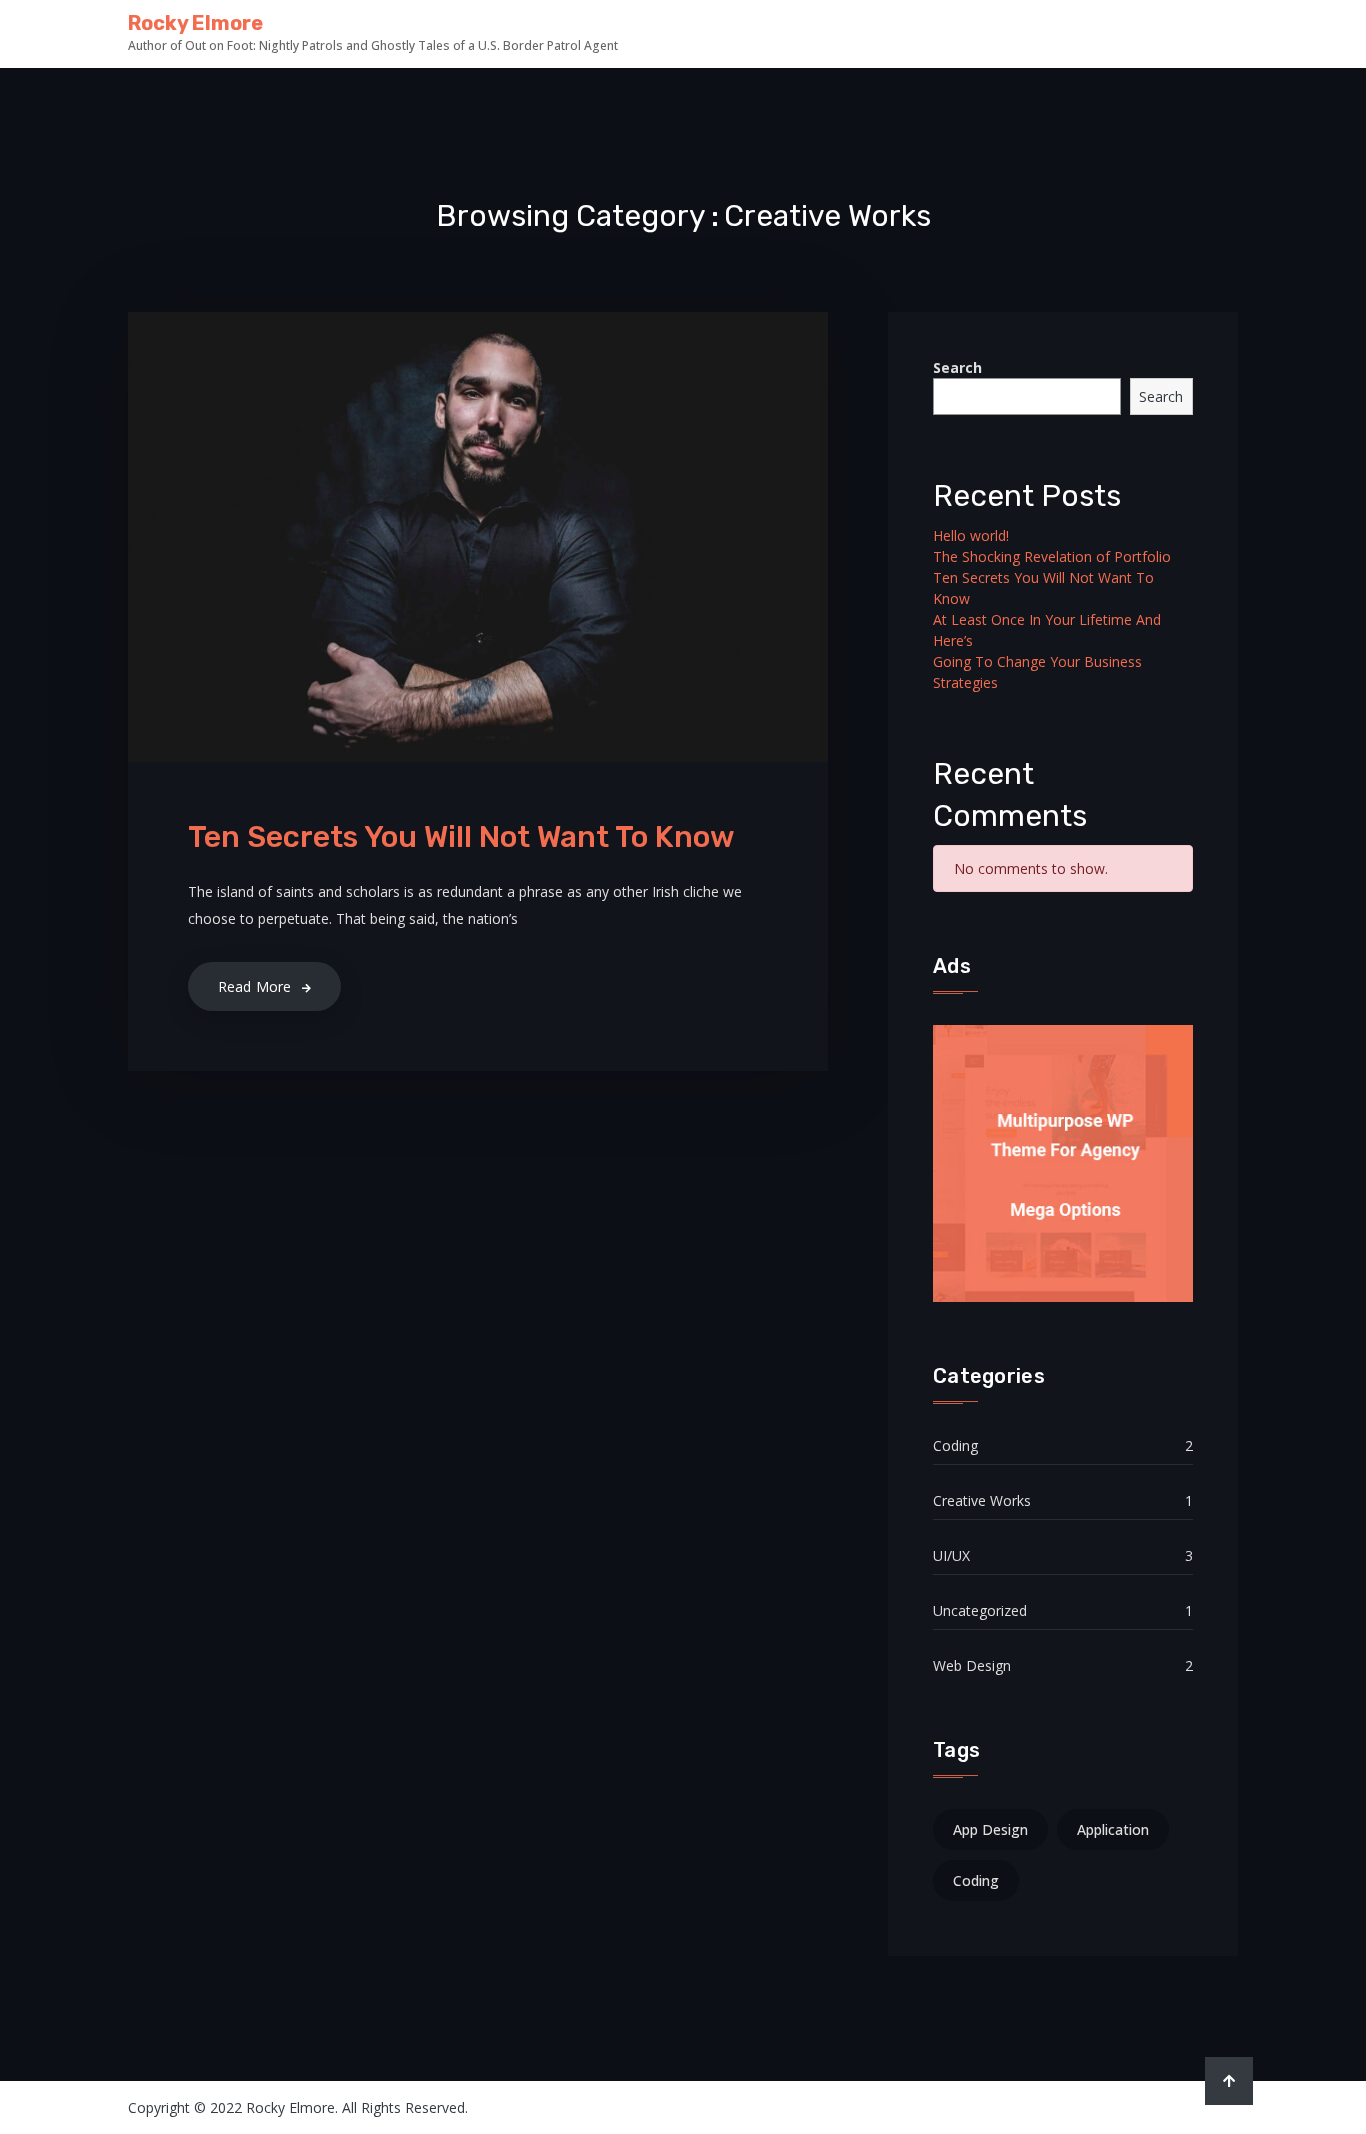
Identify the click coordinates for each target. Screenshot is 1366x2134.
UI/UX (951, 1555)
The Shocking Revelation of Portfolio (1052, 556)
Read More (255, 986)
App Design (990, 1829)
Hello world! (971, 535)
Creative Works (982, 1500)
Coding (955, 1445)
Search (957, 367)
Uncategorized (980, 1610)
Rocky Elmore (195, 23)
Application (1113, 1829)
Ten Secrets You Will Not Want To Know (461, 837)
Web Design (972, 1665)
